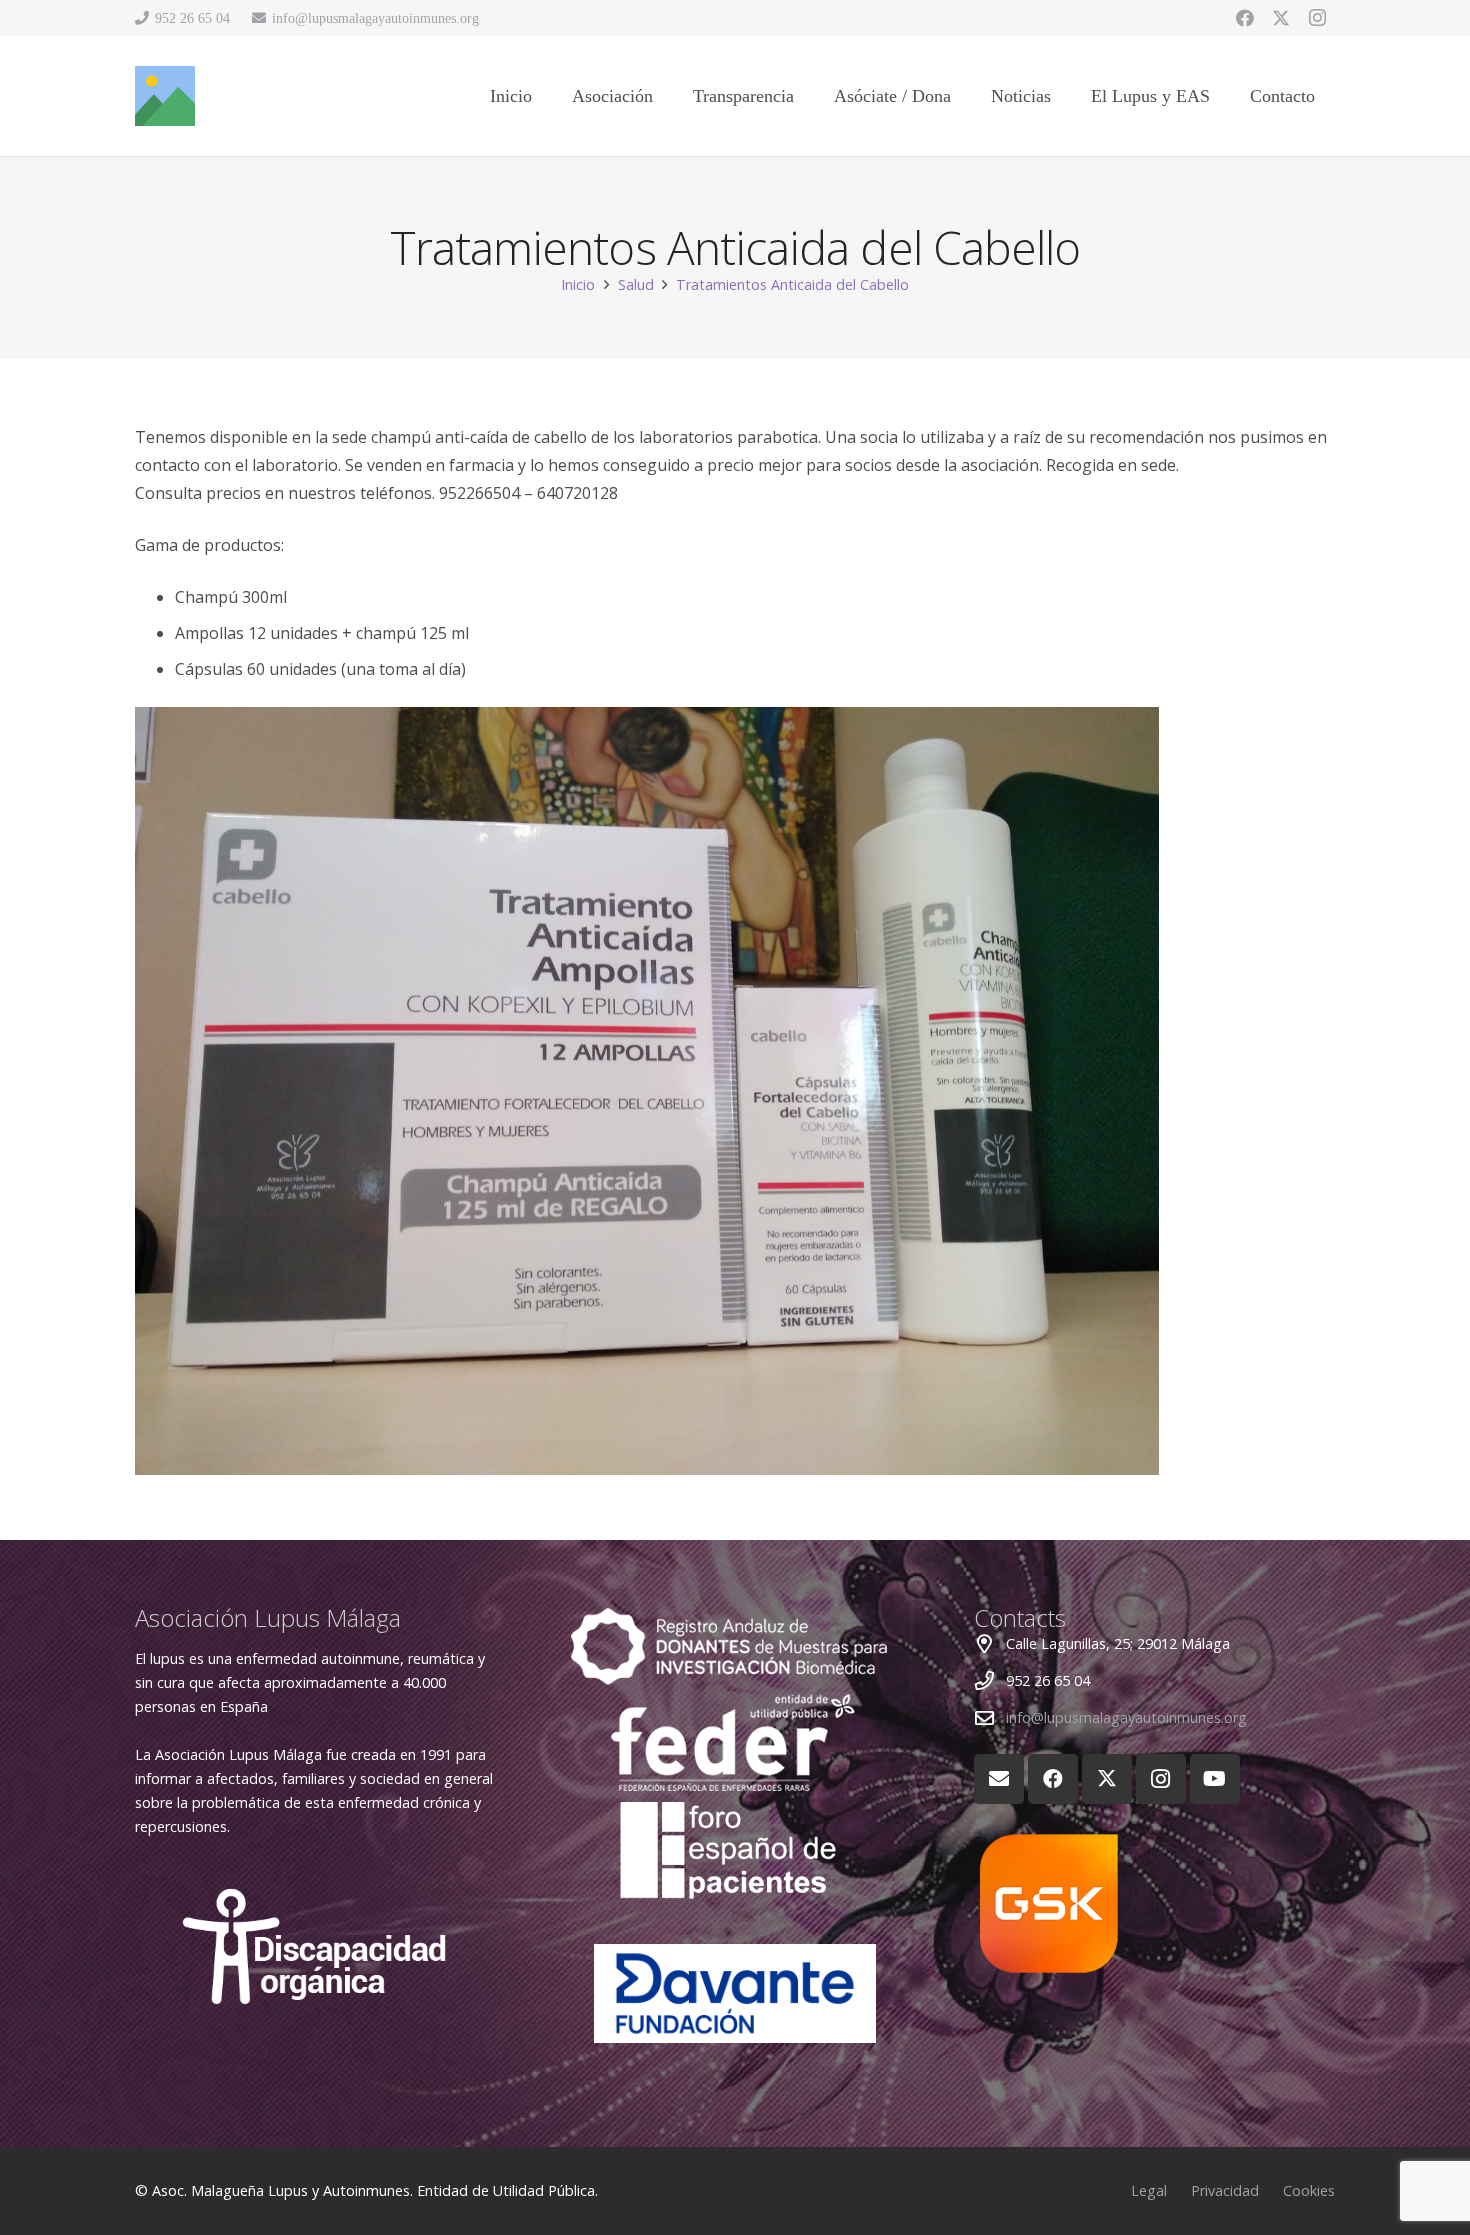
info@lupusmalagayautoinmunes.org (1126, 1717)
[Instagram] (1317, 18)
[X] (1281, 18)
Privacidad (1225, 2190)
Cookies (1309, 2190)
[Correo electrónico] (999, 1779)
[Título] (165, 96)
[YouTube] (1215, 1779)
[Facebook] (1245, 18)
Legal (1149, 2190)
